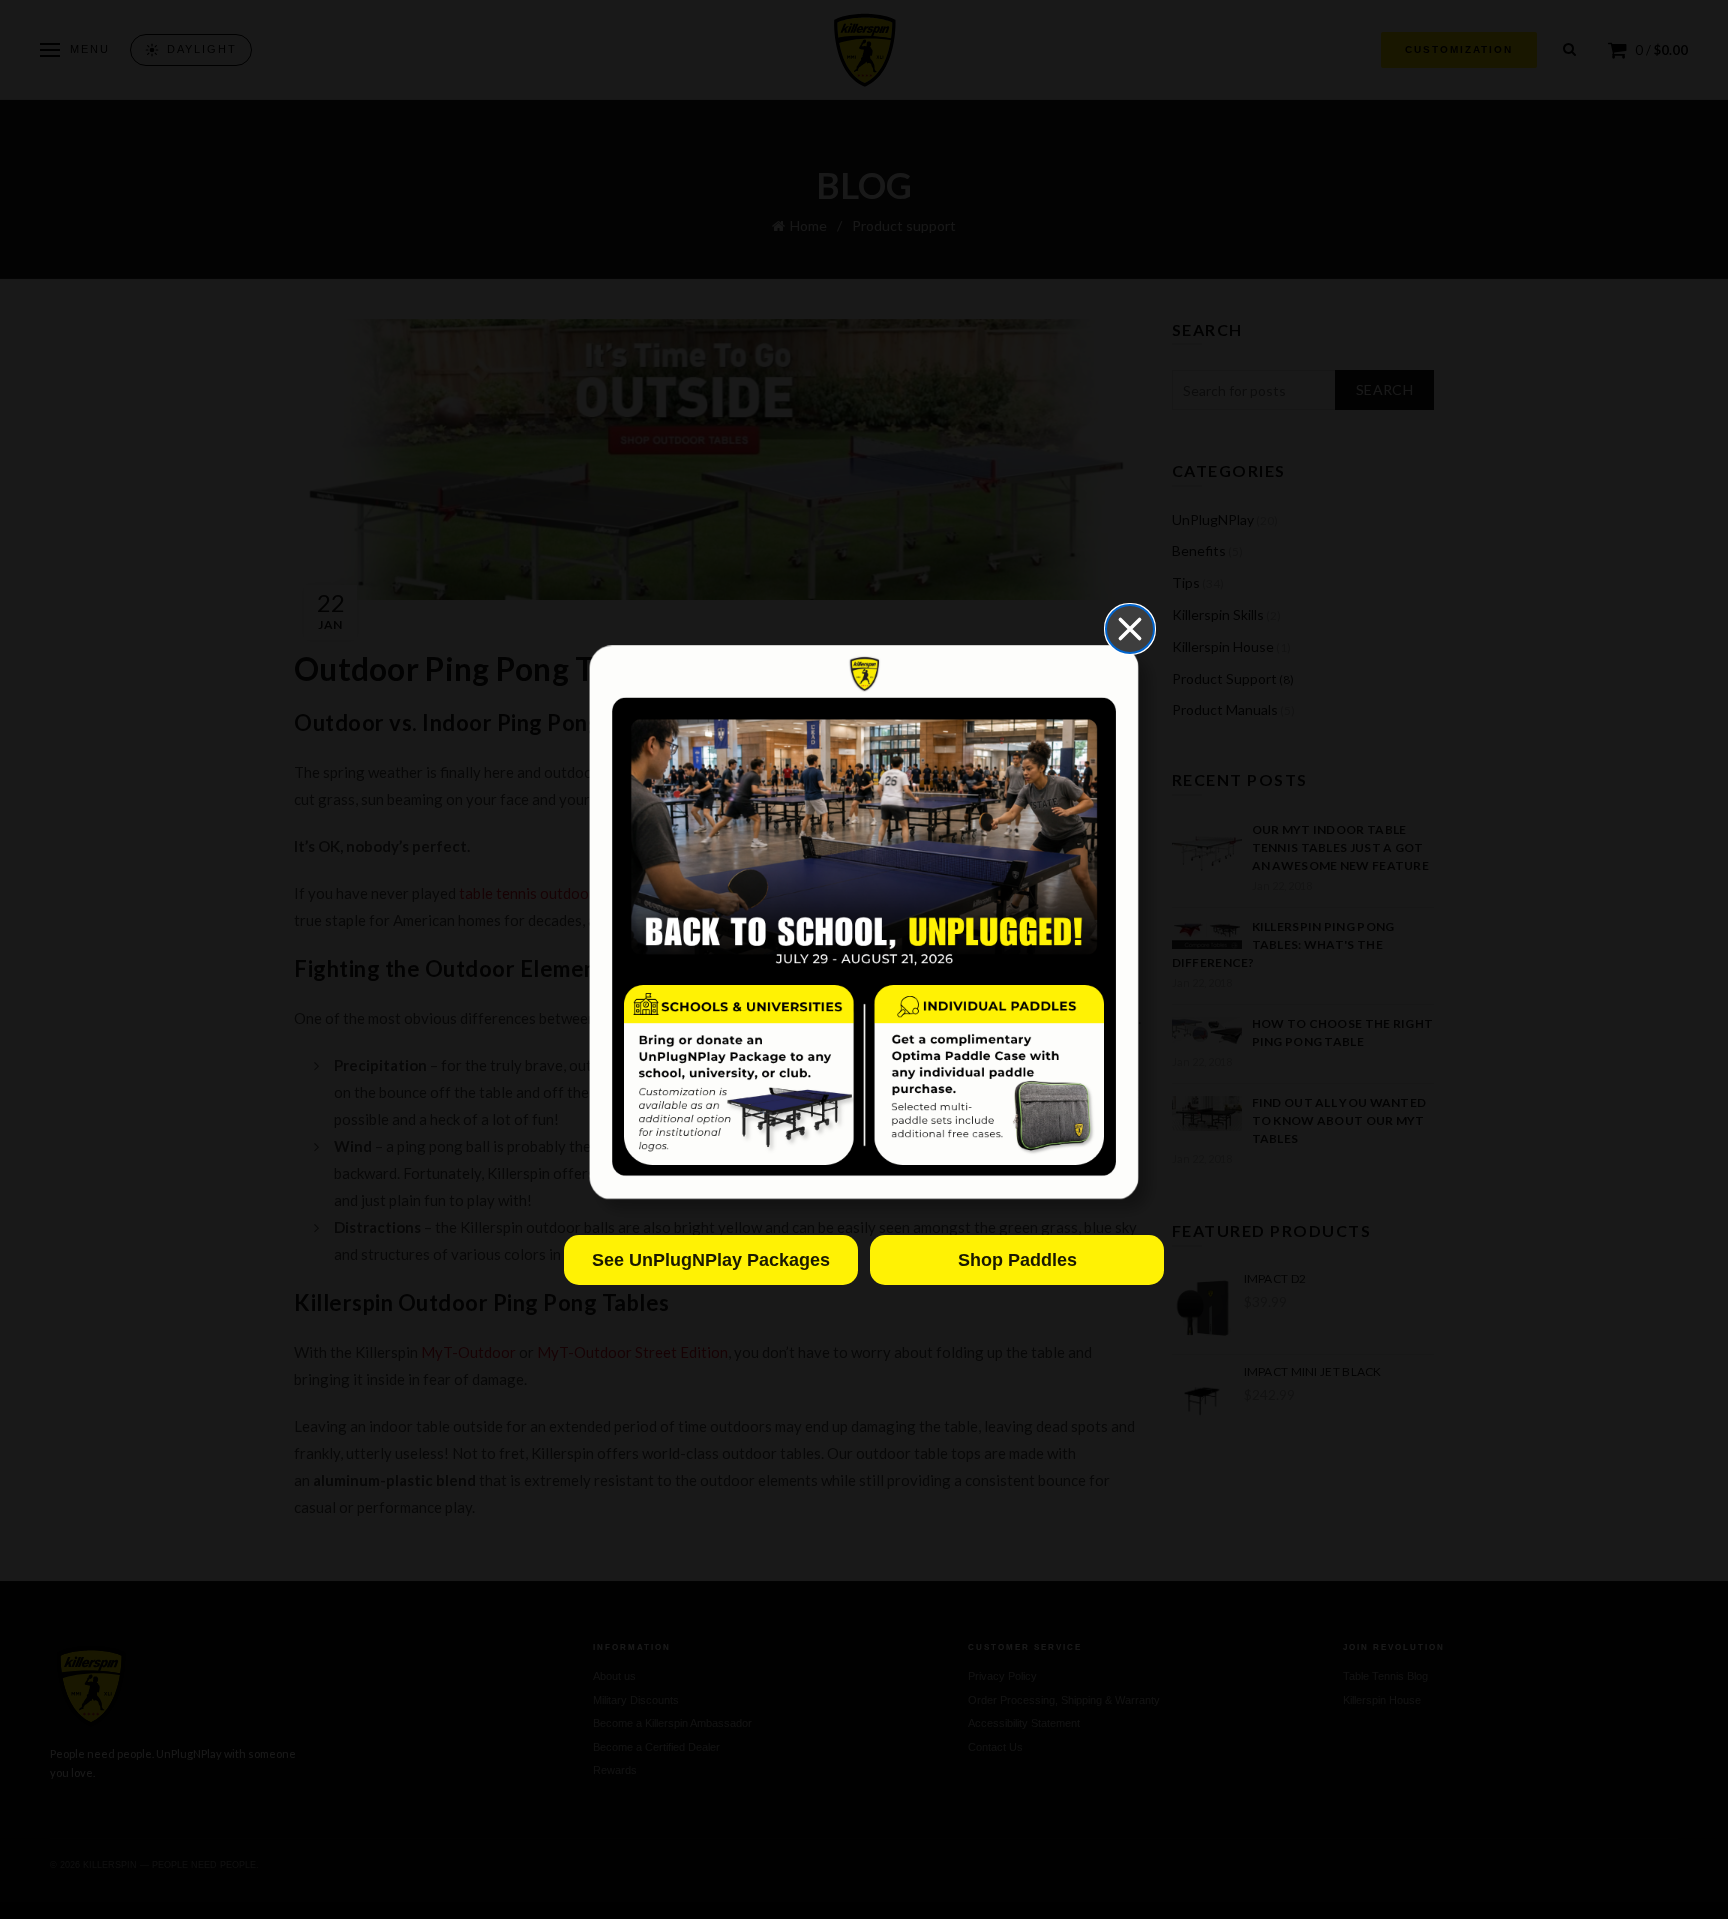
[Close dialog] (1130, 629)
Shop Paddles (1017, 1260)
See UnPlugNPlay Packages (711, 1260)
